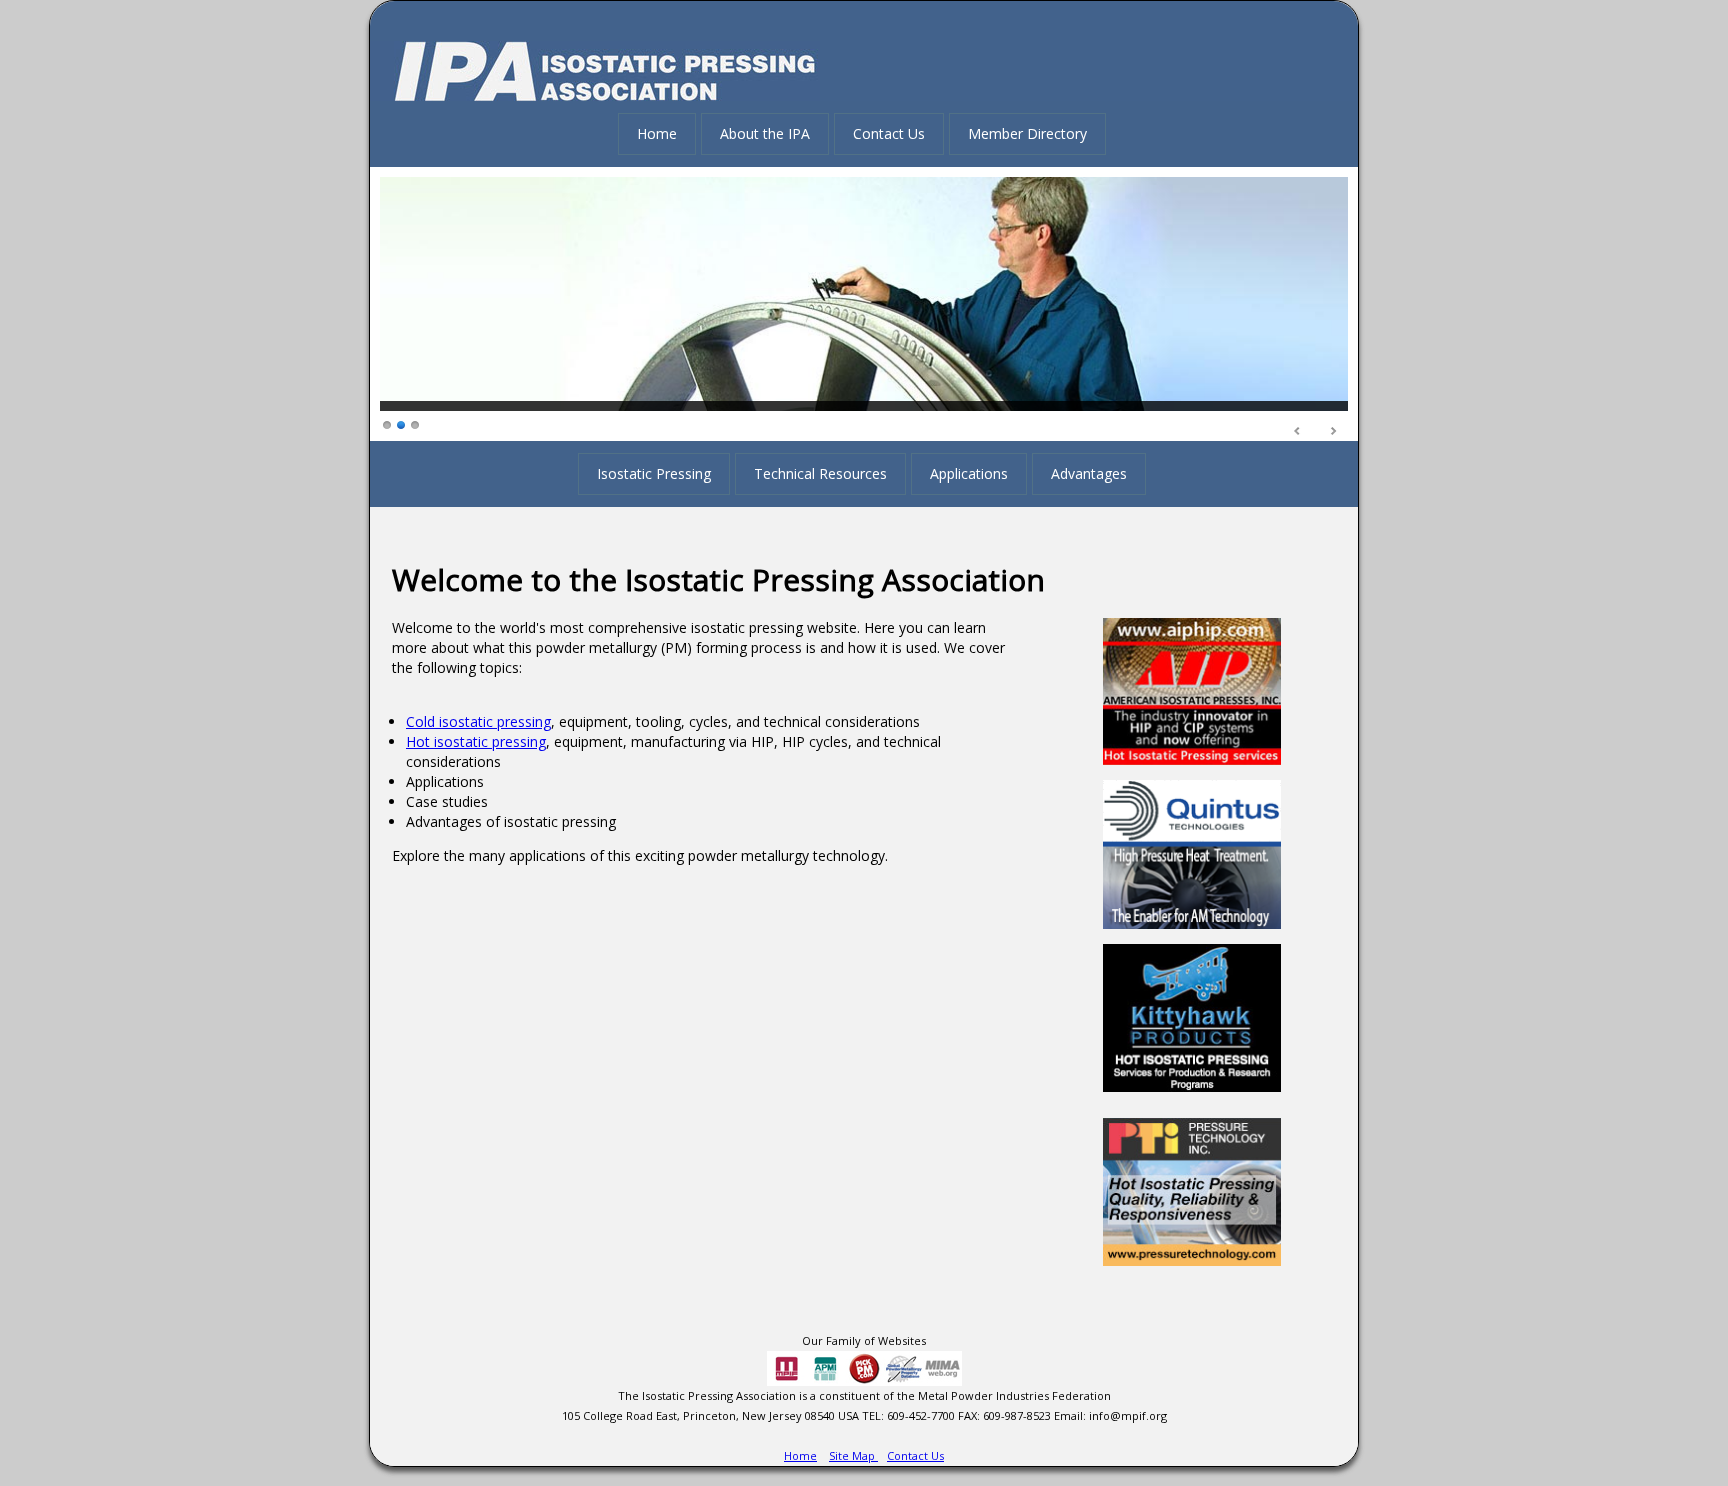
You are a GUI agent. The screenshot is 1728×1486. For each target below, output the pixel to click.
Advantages (1089, 473)
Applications (969, 473)
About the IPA (765, 133)
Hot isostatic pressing (476, 741)
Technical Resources (820, 473)
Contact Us (889, 133)
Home (657, 133)
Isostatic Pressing (654, 473)
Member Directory (1027, 133)
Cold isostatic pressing (478, 721)
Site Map (853, 1455)
